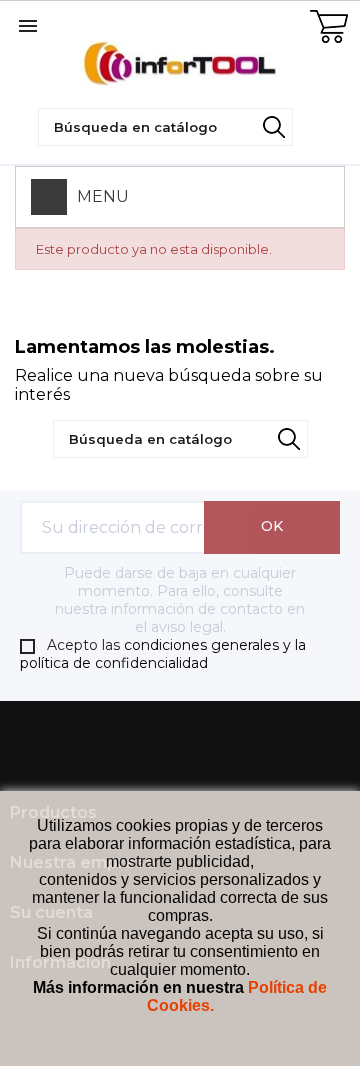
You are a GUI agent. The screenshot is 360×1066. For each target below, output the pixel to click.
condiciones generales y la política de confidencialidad (163, 654)
